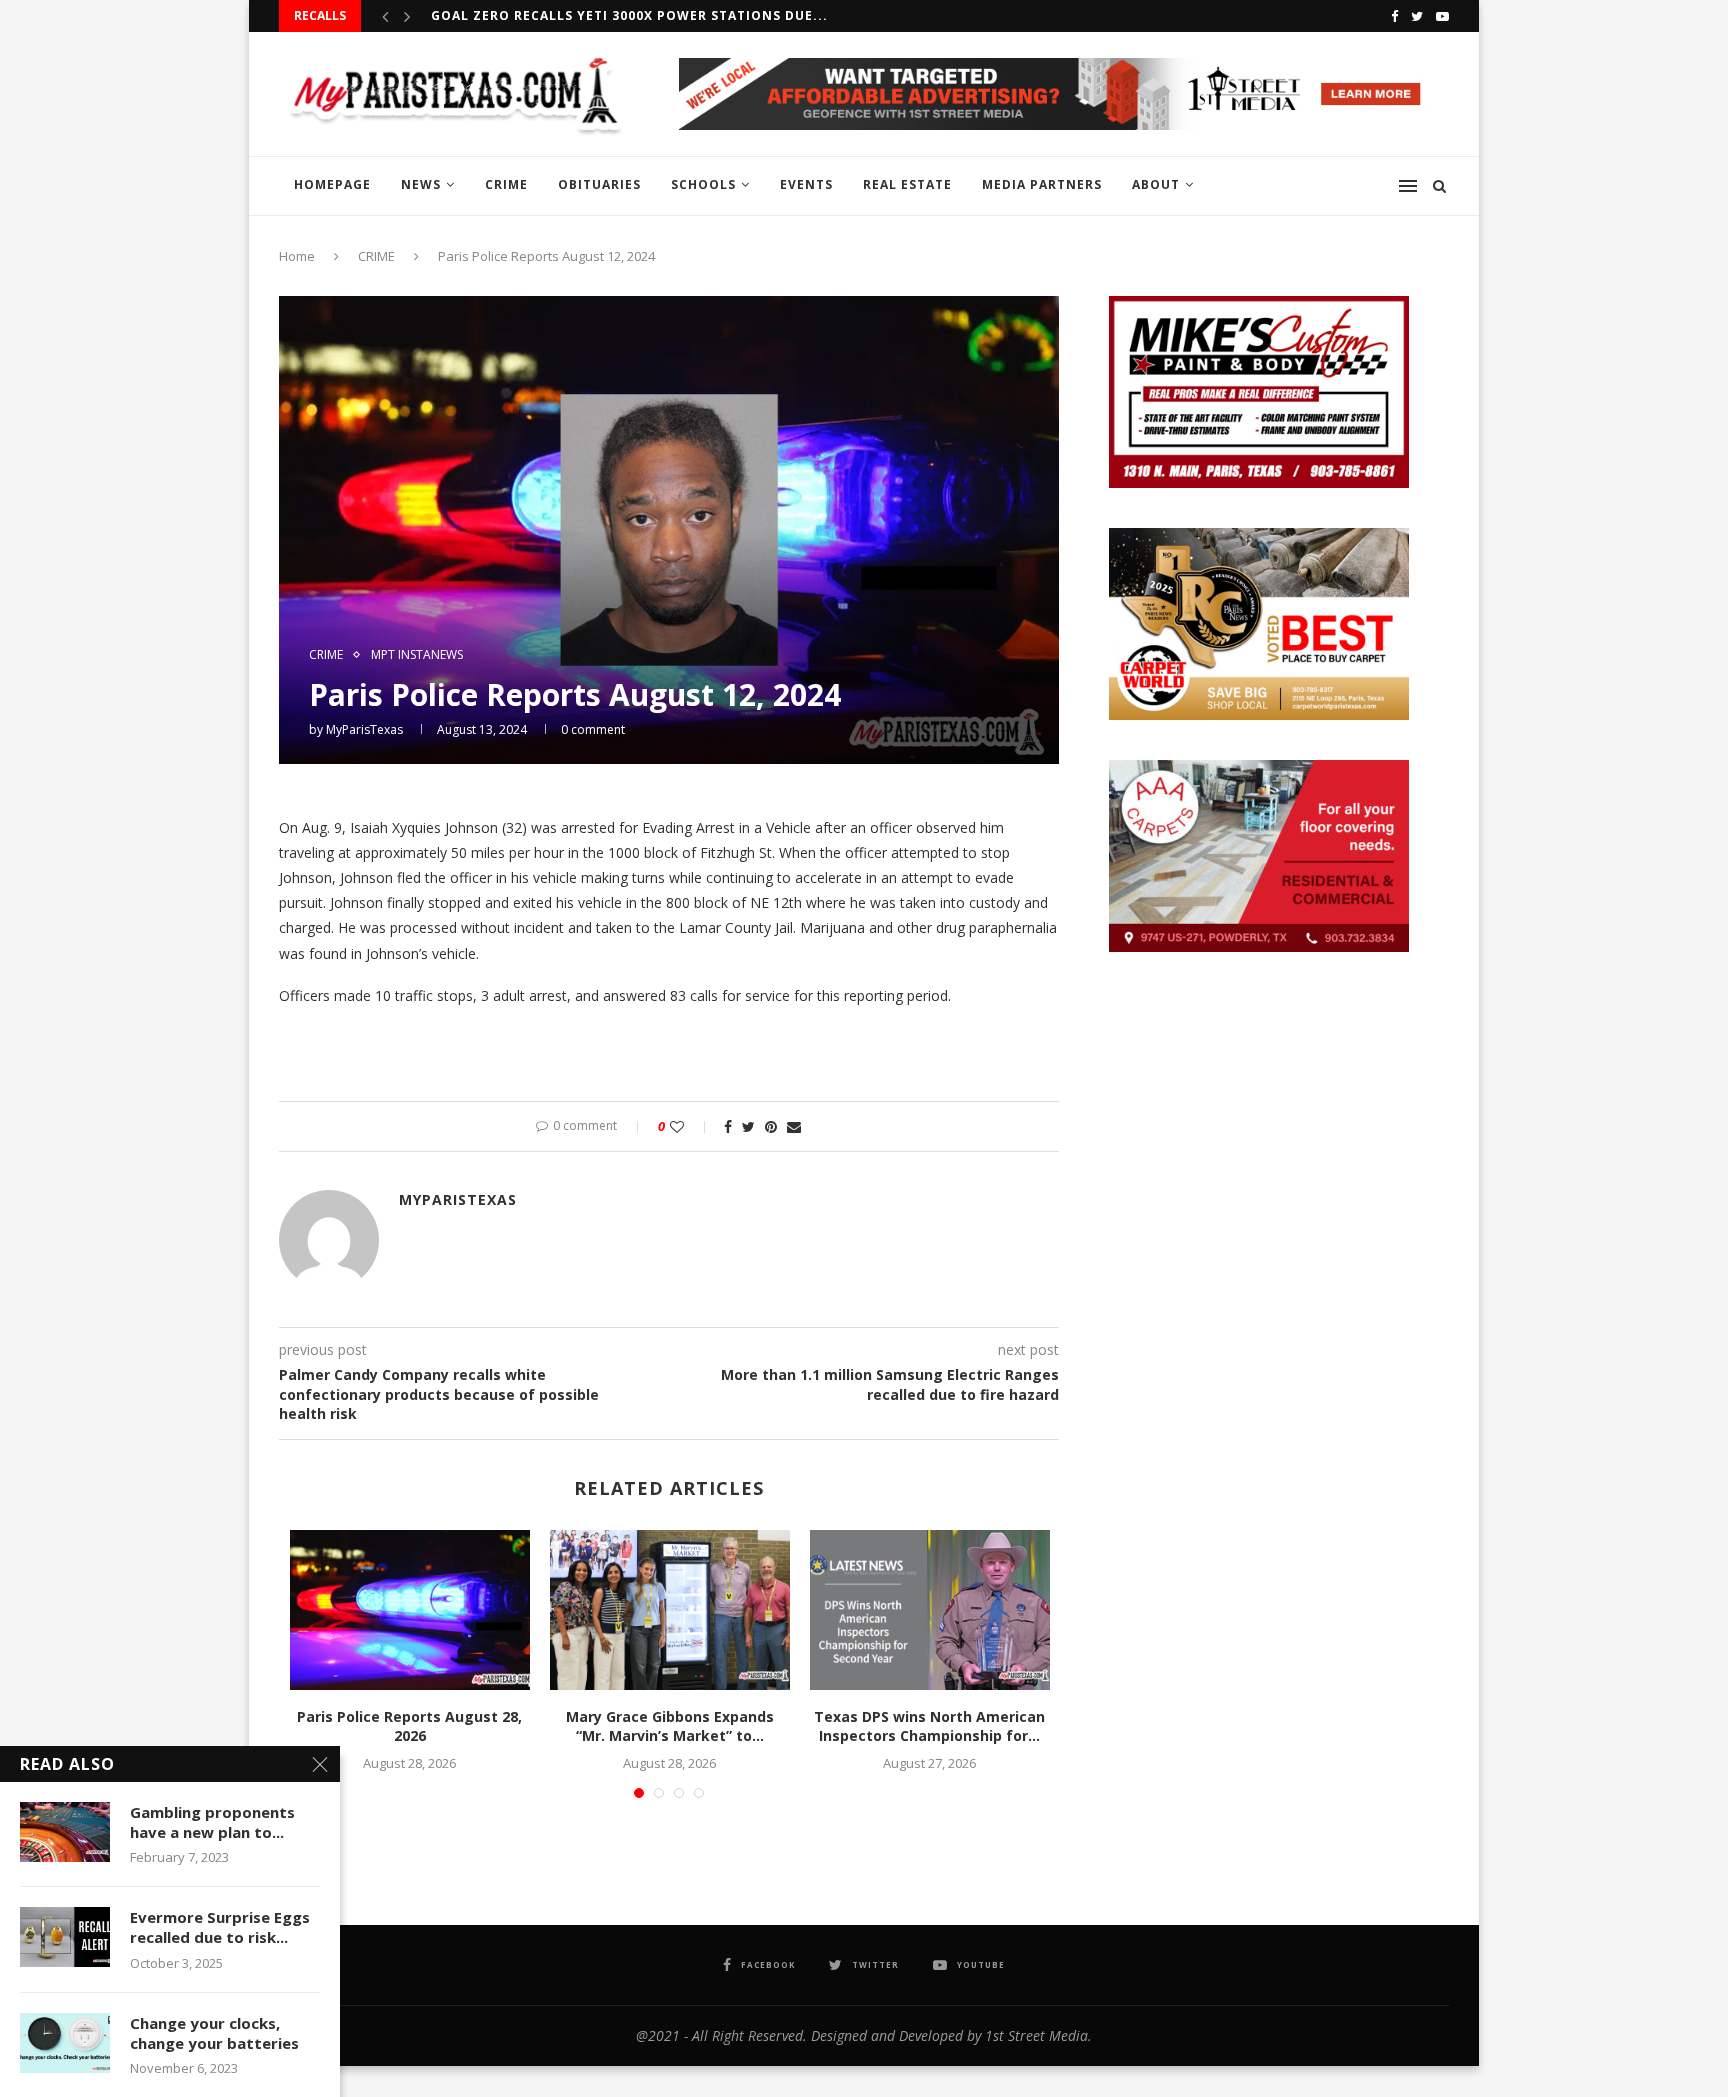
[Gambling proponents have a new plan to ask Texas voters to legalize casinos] (65, 1832)
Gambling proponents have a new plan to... (212, 1822)
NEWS (421, 184)
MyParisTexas (364, 729)
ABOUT (1156, 184)
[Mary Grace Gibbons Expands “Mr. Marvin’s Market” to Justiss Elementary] (670, 1610)
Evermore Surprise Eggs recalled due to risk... (220, 1927)
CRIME (506, 184)
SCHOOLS (703, 184)
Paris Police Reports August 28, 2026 (409, 1726)
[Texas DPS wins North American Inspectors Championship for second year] (930, 1610)
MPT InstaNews (417, 655)
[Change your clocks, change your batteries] (65, 2043)
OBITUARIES (599, 184)
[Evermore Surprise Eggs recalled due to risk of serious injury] (65, 1937)
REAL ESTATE (907, 184)
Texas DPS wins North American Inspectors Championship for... (929, 1726)
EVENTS (806, 184)
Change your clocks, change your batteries (214, 2033)
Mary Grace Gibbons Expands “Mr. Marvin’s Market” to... (670, 1726)
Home (297, 256)
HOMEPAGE (332, 184)
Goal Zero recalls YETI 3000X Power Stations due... (629, 15)
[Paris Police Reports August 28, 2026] (410, 1610)
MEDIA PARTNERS (1042, 184)
